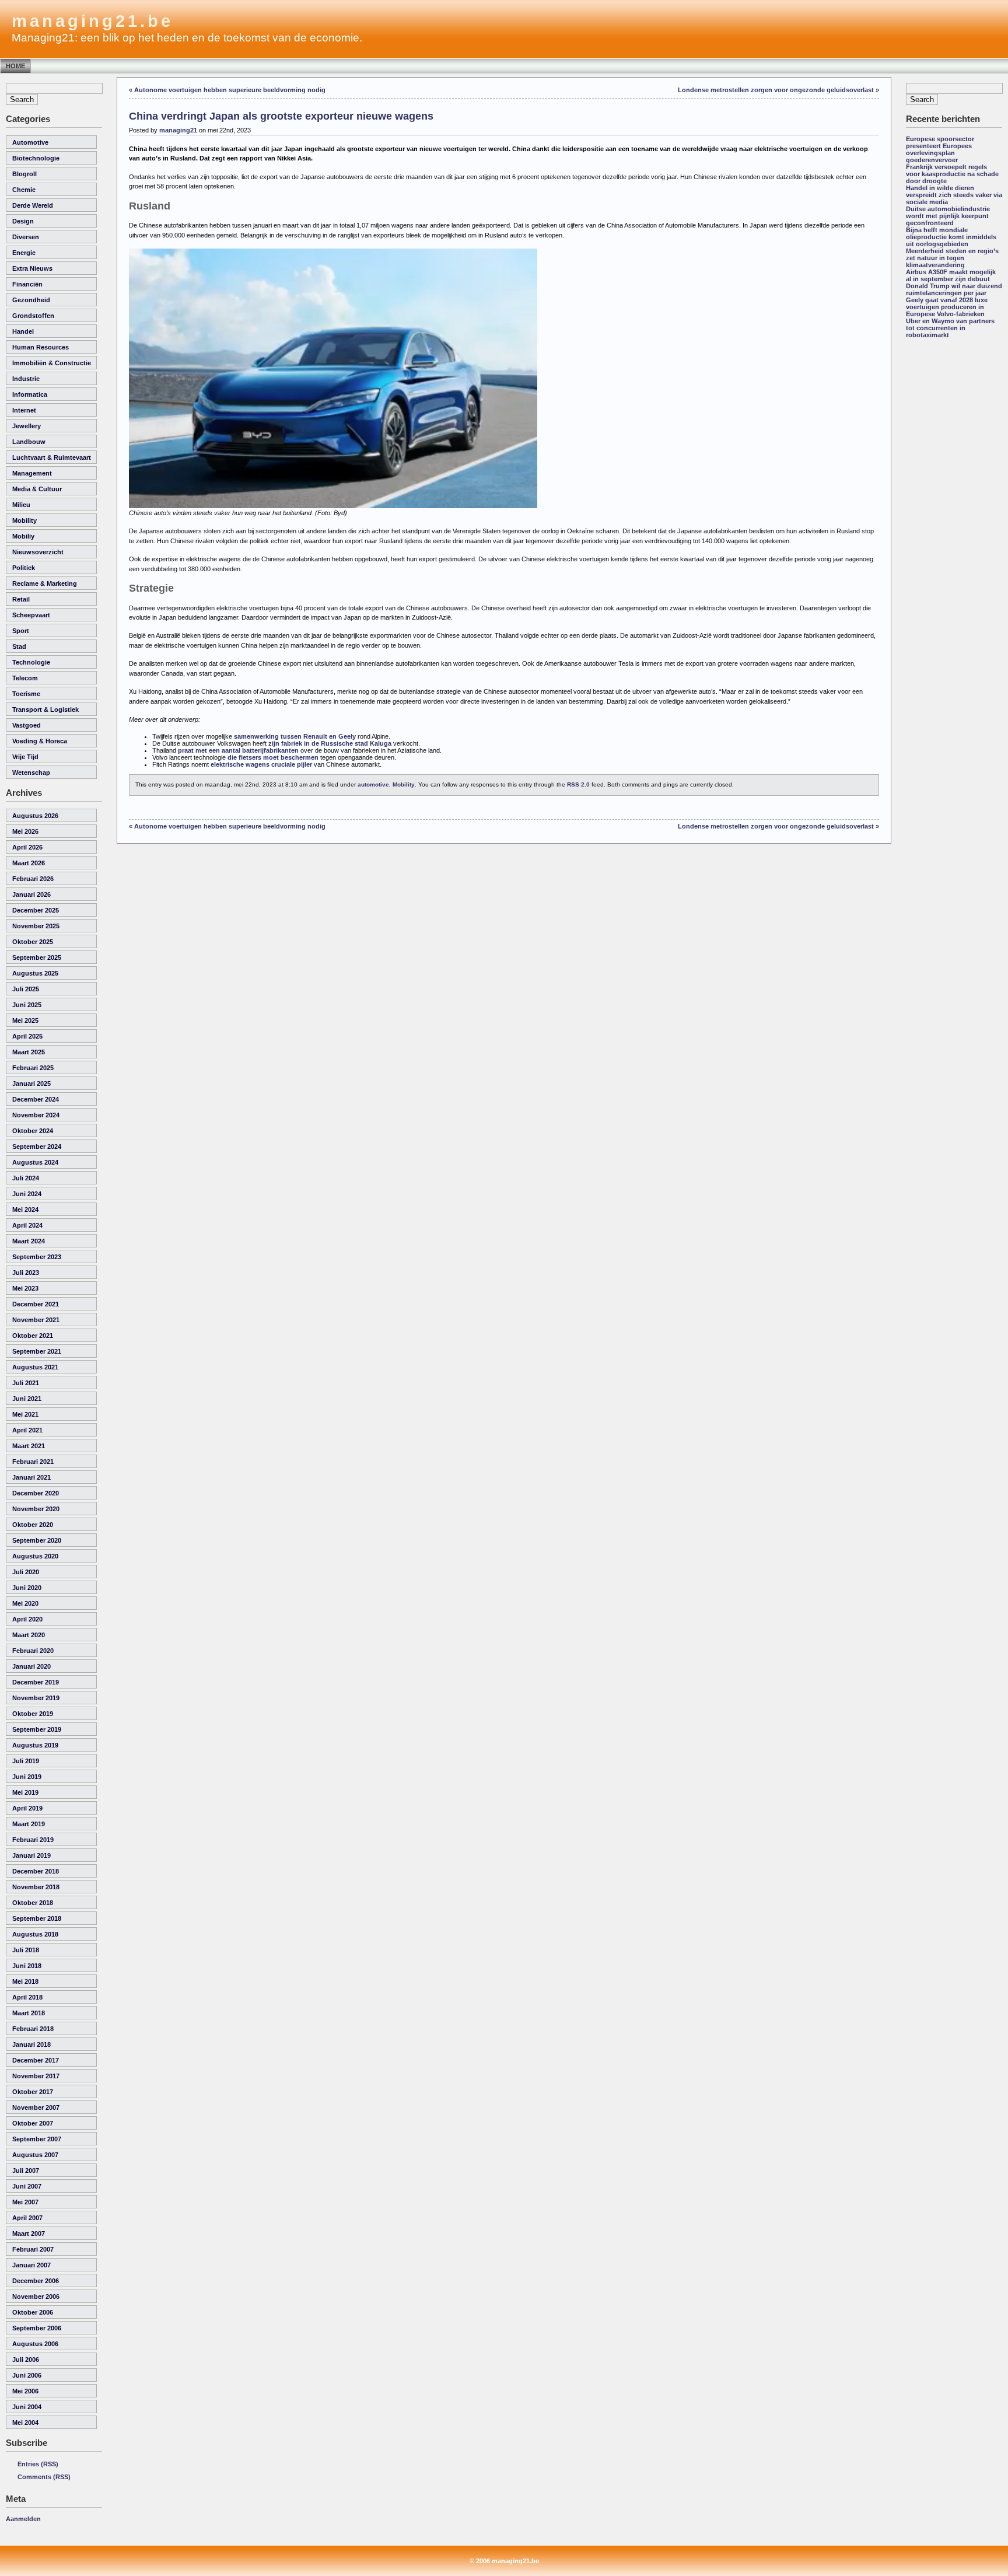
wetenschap (31, 773)
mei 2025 (25, 1020)
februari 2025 (33, 1068)
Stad (19, 646)
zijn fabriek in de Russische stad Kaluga (330, 743)
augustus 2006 (35, 2344)
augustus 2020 (35, 1556)
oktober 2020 (33, 1525)
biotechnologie (36, 158)
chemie (24, 190)
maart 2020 (29, 1635)
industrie (26, 379)
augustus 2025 (35, 973)
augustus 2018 (35, 1934)
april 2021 (27, 1430)
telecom (25, 678)
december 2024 (36, 1099)
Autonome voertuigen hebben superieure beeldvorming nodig (230, 90)
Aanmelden (23, 2519)
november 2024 (36, 1115)
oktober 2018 (33, 1903)
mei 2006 (25, 2391)
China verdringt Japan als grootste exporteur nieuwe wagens (281, 116)
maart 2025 (29, 1052)
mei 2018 (25, 1981)
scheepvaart (31, 615)
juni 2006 (27, 2375)
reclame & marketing (45, 583)
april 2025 (27, 1036)
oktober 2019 (33, 1714)
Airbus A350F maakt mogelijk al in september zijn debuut (951, 275)
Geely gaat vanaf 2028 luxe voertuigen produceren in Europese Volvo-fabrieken (947, 307)
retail (21, 599)
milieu (21, 505)
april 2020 (27, 1619)
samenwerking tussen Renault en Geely (295, 736)
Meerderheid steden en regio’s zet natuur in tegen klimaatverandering (952, 258)
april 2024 (27, 1225)
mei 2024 (25, 1210)
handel (23, 331)
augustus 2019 (35, 1745)
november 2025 (36, 926)
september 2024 (37, 1147)
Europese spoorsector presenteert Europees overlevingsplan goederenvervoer (940, 149)
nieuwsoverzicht (38, 552)
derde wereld (33, 205)
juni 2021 (27, 1399)
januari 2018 (32, 2044)
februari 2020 (33, 1651)
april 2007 (27, 2218)
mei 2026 (25, 831)
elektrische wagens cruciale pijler (261, 764)
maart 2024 (29, 1241)
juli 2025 (26, 989)
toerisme (26, 694)
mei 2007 (25, 2202)
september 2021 (37, 1351)
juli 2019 (26, 1761)
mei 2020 (25, 1603)
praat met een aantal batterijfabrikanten (238, 750)
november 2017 (36, 2076)
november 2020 (36, 1509)
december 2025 (36, 910)
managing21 (178, 130)
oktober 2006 (33, 2312)
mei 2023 (25, 1288)
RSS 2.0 (578, 784)
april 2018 (27, 1997)
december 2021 (36, 1304)
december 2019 (36, 1682)
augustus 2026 (35, 816)
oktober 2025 (33, 942)
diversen (26, 237)
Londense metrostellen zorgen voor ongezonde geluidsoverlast (776, 90)
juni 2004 (27, 2407)
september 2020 (37, 1540)
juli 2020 (26, 1572)
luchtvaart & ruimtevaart (52, 457)
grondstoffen (33, 316)
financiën (27, 284)
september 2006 (37, 2328)
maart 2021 (29, 1446)
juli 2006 (26, 2360)
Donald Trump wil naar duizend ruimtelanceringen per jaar (954, 289)
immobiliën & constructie (52, 363)
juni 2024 (27, 1194)
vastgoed (27, 725)
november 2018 (36, 1887)
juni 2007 (27, 2186)
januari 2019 (32, 1855)
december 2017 (36, 2060)
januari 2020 (32, 1666)
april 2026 (27, 847)
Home (15, 66)
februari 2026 (33, 879)
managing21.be (92, 21)
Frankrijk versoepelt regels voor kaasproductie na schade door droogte (952, 174)
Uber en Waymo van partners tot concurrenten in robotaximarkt (950, 328)
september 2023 (37, 1257)
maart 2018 (29, 2013)
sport (21, 631)
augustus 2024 (35, 1162)
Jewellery (27, 426)
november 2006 (36, 2297)
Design (23, 221)
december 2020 (36, 1493)
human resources (41, 347)
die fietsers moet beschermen (273, 757)
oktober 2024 (33, 1131)
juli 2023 (26, 1273)
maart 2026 (29, 863)
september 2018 (37, 1918)
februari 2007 (33, 2249)
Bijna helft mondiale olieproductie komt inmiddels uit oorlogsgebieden (951, 237)
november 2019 (36, 1698)
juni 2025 (27, 1005)
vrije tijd (25, 757)
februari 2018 (33, 2029)
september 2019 (37, 1729)
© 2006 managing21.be (504, 2561)
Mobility (24, 520)
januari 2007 (32, 2265)
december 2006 (36, 2281)
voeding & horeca (40, 741)
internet (24, 410)
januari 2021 (32, 1477)
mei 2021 (25, 1414)
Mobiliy (23, 536)
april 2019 (27, 1808)
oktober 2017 (33, 2092)
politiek (24, 568)
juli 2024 (26, 1178)
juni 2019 (27, 1777)
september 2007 (37, 2139)
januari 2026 (32, 894)
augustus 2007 (35, 2155)
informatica (30, 394)
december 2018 (36, 1871)
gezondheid (31, 300)
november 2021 (36, 1320)
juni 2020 (27, 1588)
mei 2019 (25, 1792)
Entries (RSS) (38, 2464)
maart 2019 (29, 1824)
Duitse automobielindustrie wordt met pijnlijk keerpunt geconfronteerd (948, 216)
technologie (31, 662)
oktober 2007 (33, 2123)
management (32, 473)
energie (24, 253)
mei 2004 (25, 2423)
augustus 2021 (35, 1367)
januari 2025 (32, 1083)
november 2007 (36, 2107)
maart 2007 (29, 2234)
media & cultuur (37, 489)
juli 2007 (26, 2170)
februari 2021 (33, 1462)
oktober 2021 (33, 1336)
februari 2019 (33, 1840)
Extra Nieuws (32, 268)
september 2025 (37, 957)
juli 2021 (26, 1383)
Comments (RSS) (44, 2477)
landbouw (29, 442)
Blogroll (24, 174)
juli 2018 (26, 1950)
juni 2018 (27, 1966)
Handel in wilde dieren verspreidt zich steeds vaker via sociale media (954, 195)
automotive (30, 142)
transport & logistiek (45, 709)
